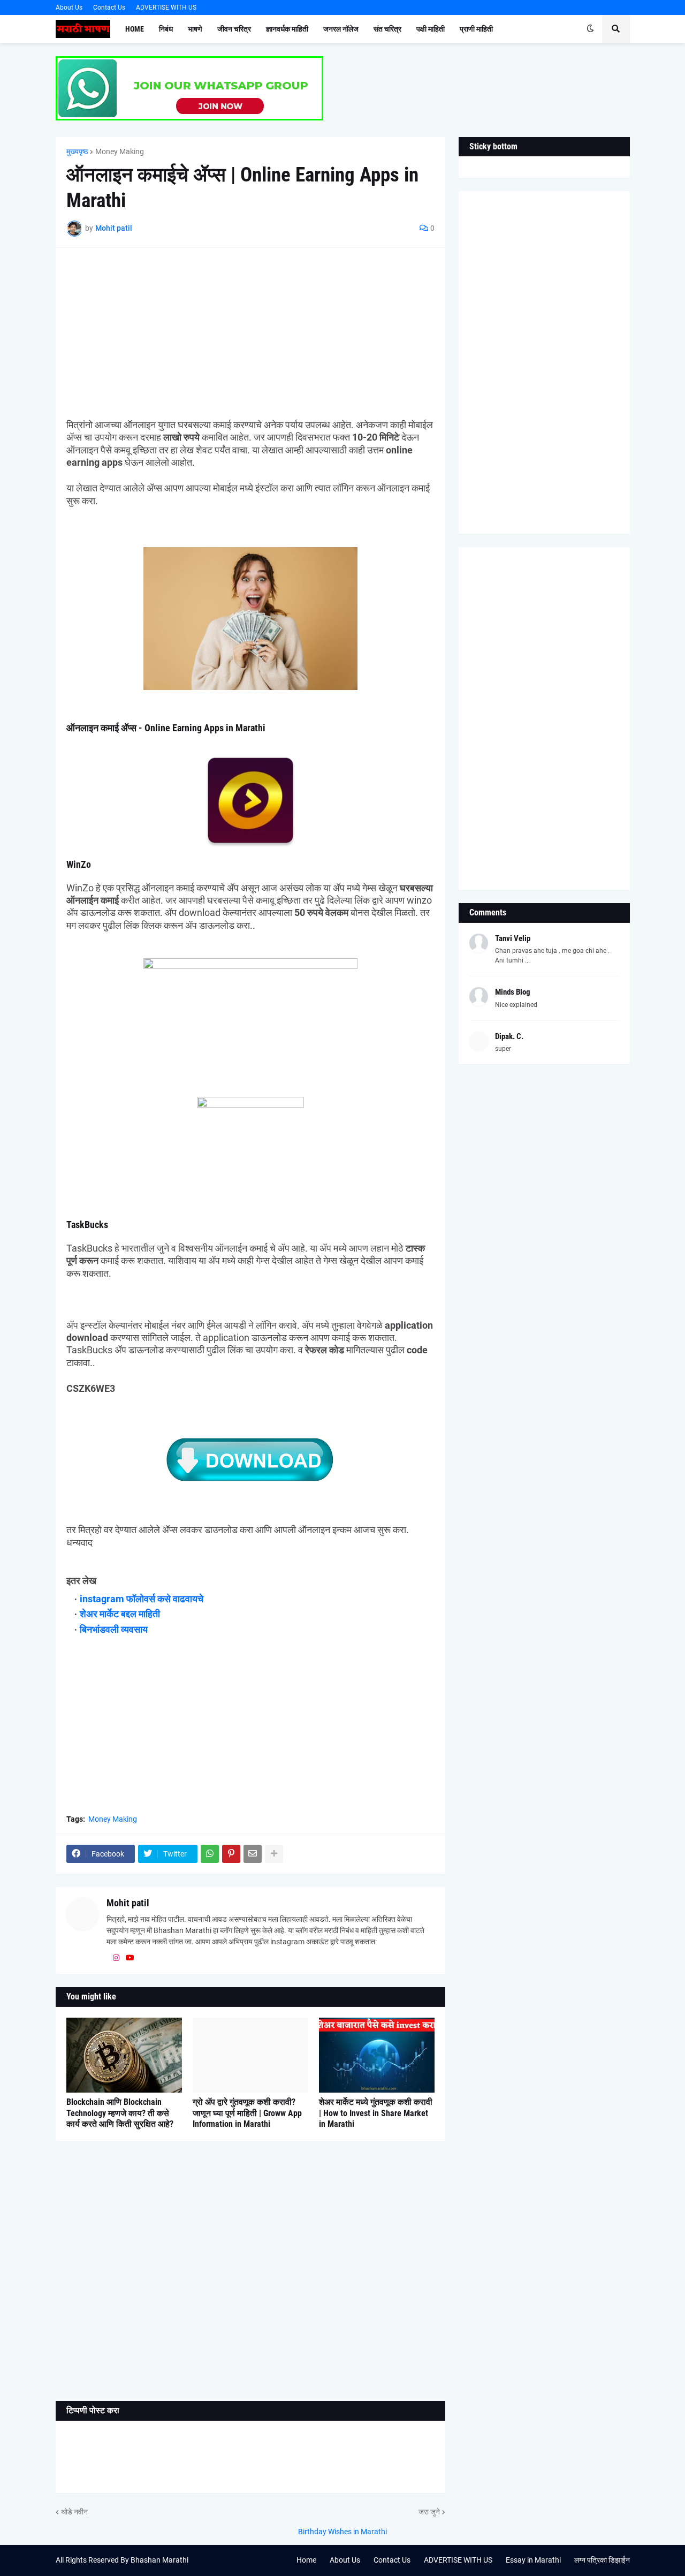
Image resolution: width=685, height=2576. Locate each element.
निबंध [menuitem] (166, 29)
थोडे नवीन (74, 2512)
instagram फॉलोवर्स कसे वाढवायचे (142, 1599)
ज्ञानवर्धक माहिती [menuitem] (287, 29)
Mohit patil (128, 1903)
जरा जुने (429, 2512)
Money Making (120, 151)
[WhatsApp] (210, 1854)
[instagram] (116, 1958)
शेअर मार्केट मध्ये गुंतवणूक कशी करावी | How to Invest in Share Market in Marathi (376, 2113)
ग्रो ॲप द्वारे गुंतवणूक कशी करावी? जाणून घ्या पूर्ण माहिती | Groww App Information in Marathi (247, 2113)
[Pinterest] (231, 1854)
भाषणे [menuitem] (195, 29)
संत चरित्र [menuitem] (387, 29)
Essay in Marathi (533, 2560)
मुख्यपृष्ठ (77, 151)
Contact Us (109, 7)
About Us (69, 7)
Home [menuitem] (135, 29)
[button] (590, 29)
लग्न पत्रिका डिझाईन (602, 2560)
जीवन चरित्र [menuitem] (234, 29)
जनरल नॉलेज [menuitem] (341, 29)
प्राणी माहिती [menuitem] (476, 29)
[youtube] (130, 1958)
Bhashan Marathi (159, 2560)
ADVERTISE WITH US (166, 7)
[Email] (253, 1854)
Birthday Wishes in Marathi (342, 2532)
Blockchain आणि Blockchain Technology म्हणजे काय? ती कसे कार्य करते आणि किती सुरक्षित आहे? (120, 2113)
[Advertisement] (250, 334)
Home (306, 2560)
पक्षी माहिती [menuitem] (431, 29)
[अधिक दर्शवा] (274, 1854)
